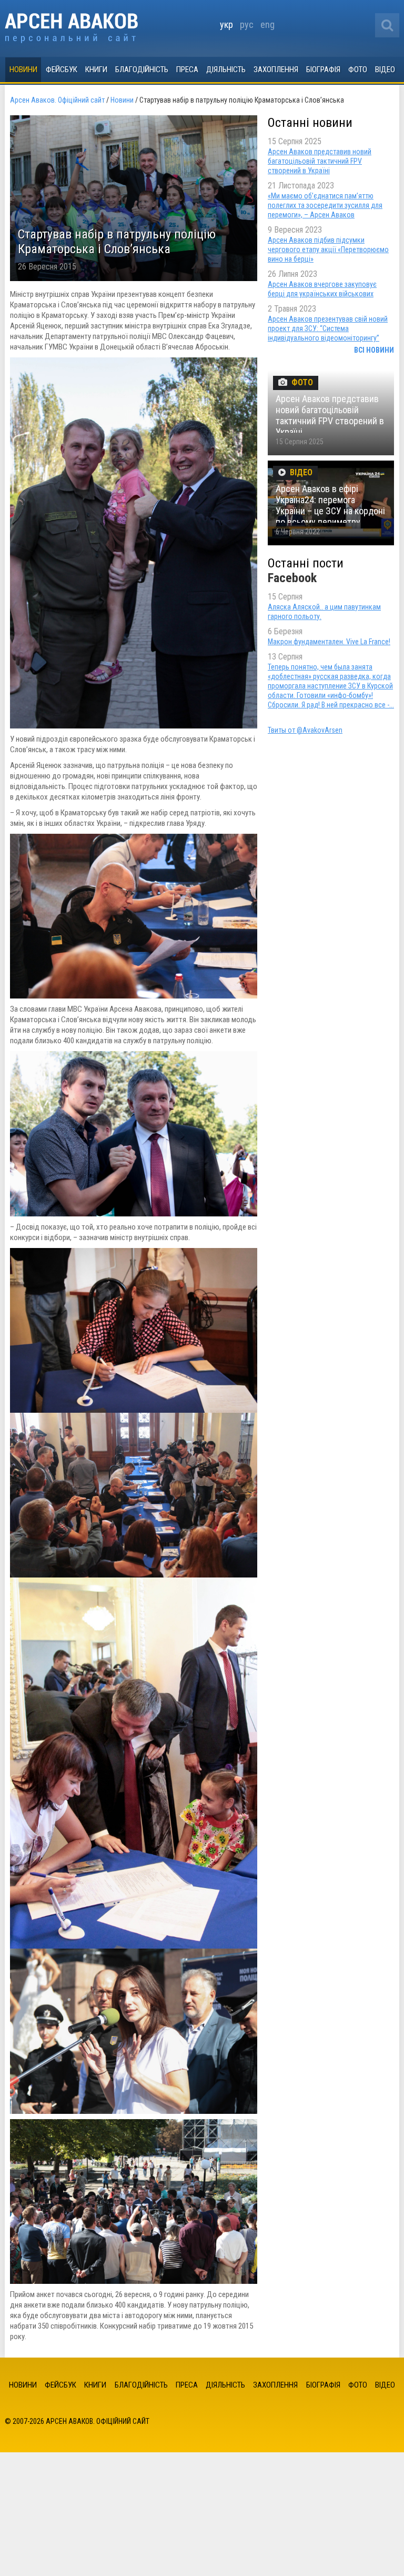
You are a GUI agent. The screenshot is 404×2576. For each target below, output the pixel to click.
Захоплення (276, 69)
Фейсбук (62, 69)
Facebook (292, 578)
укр (226, 24)
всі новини (374, 350)
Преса (187, 69)
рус (247, 24)
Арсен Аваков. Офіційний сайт (71, 28)
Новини (23, 69)
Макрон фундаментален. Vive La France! (329, 642)
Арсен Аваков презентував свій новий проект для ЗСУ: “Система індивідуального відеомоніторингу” (328, 328)
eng (267, 24)
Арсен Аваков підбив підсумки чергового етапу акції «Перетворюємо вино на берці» (328, 249)
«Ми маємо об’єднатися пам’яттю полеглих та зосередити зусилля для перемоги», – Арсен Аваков (325, 205)
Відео (385, 69)
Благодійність (142, 69)
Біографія (323, 69)
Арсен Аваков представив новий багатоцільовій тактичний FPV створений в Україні (320, 161)
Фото (358, 69)
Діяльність (226, 69)
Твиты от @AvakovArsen (305, 730)
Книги (96, 69)
